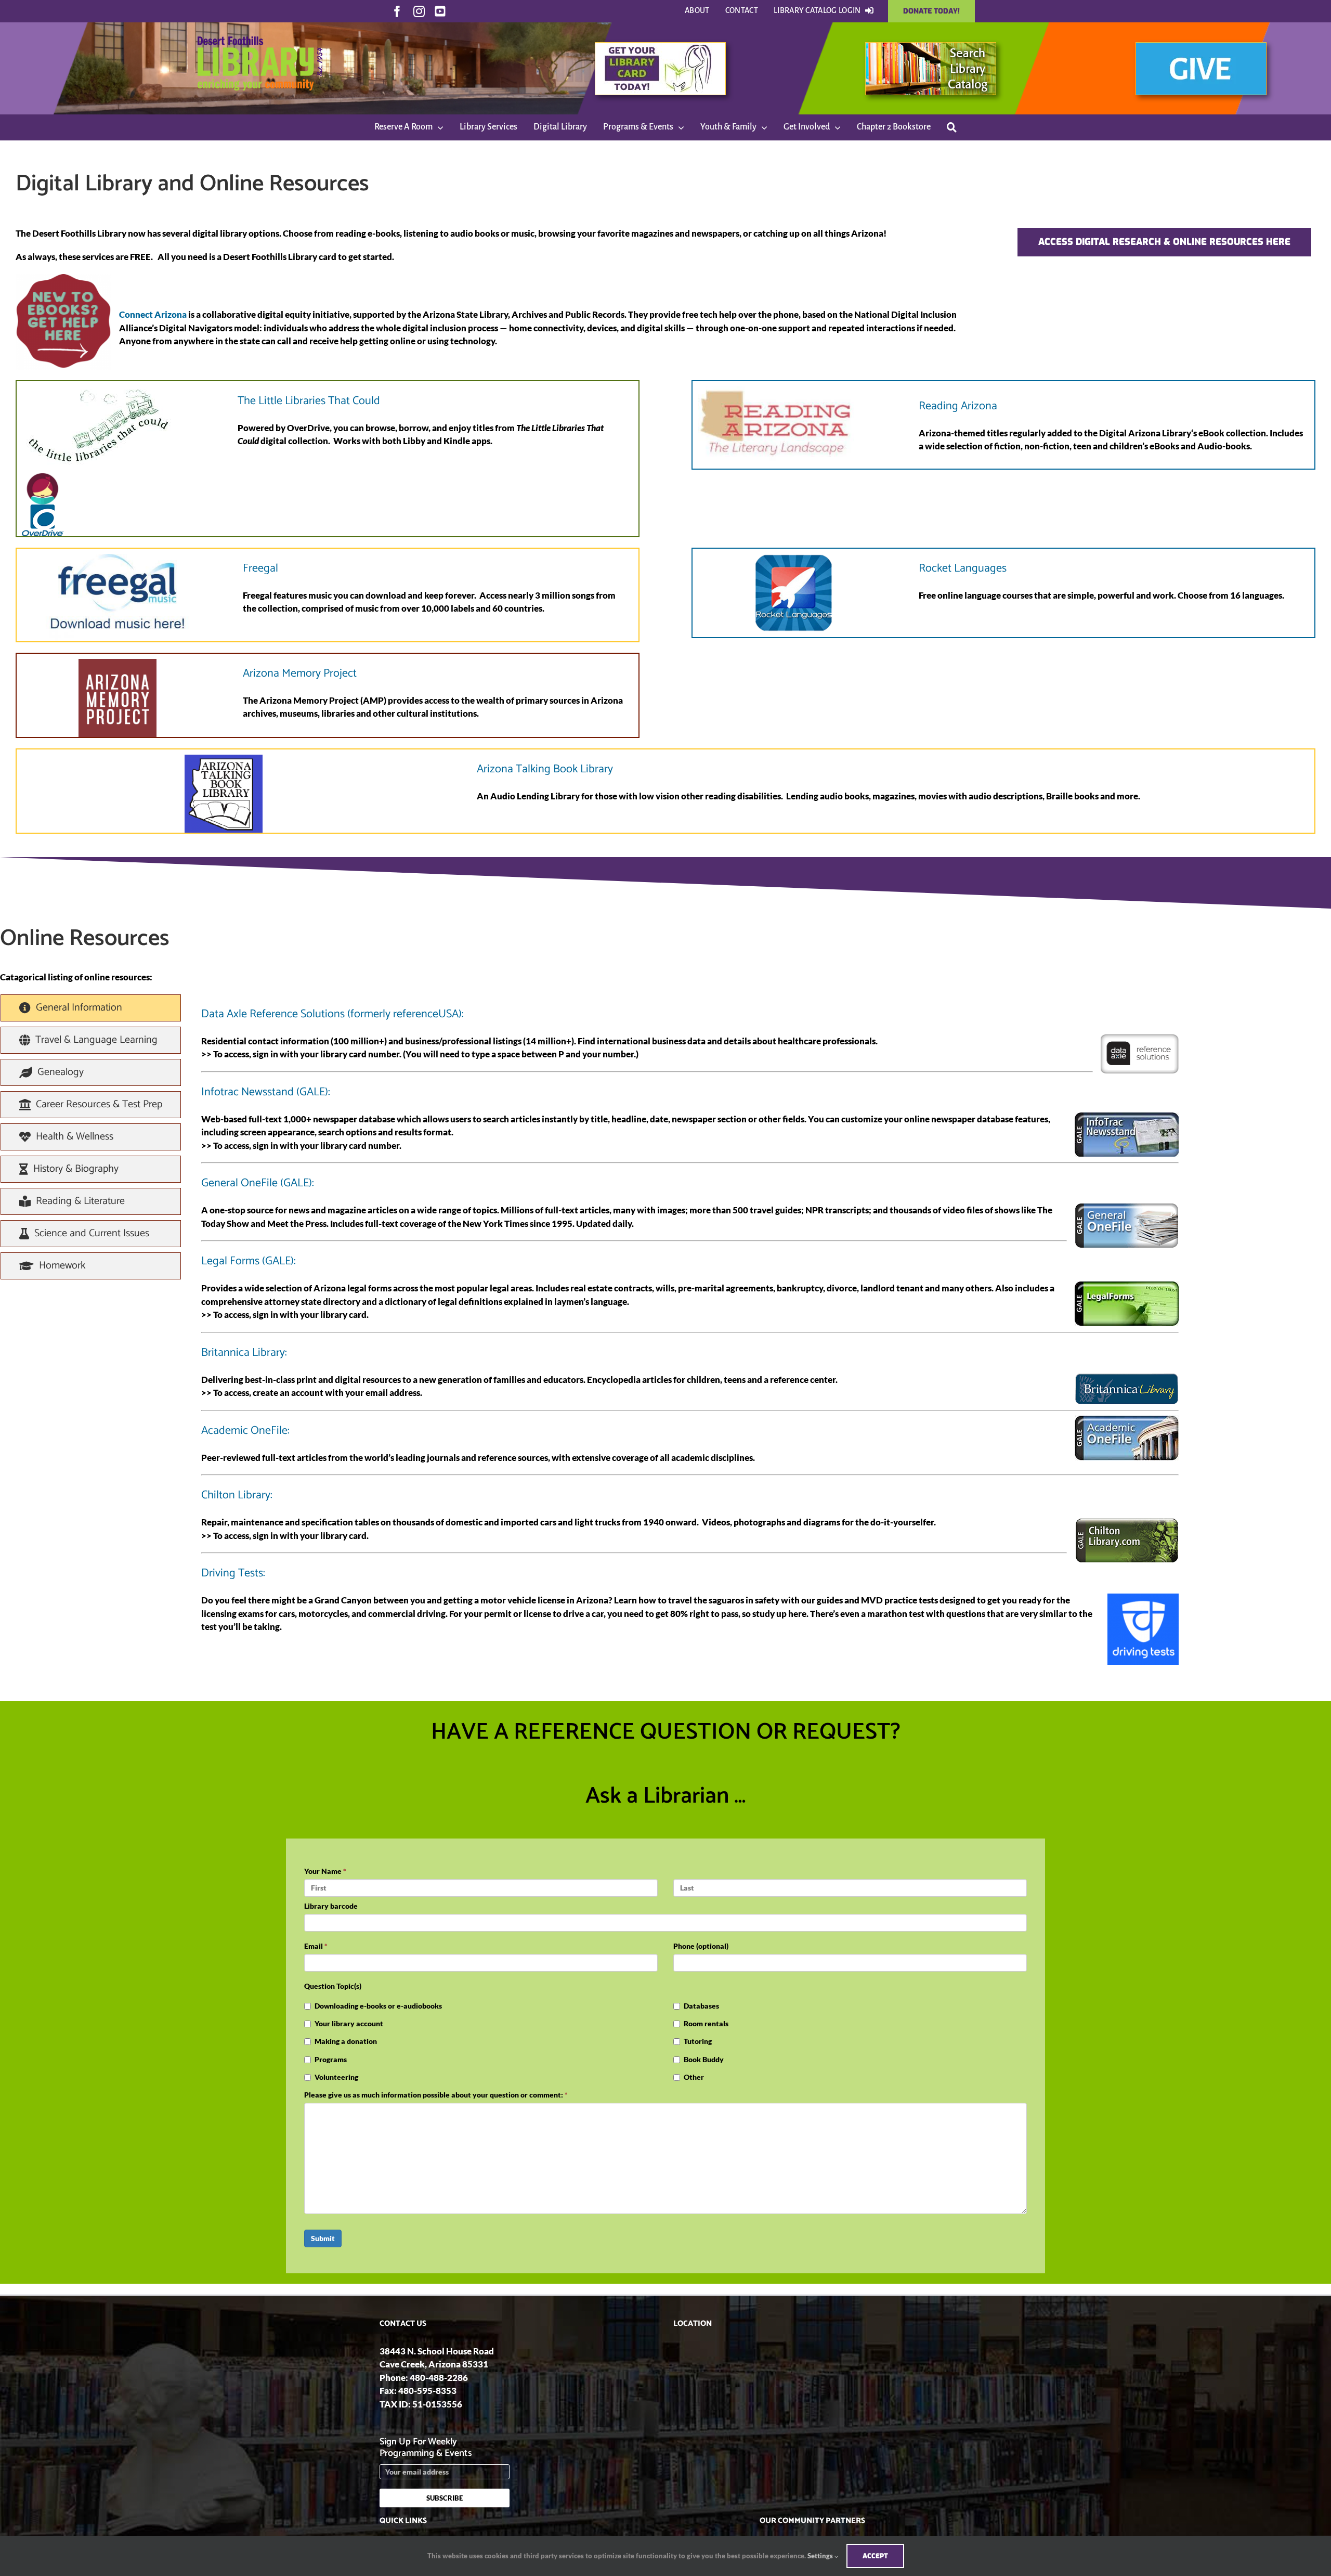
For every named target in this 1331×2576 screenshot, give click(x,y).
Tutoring (698, 2041)
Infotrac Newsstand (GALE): (266, 1092)
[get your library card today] (660, 47)
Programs (331, 2059)
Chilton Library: (237, 1495)
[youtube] (440, 11)
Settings (821, 2556)
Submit (323, 2238)
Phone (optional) (701, 1946)
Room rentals (706, 2023)
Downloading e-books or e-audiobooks (378, 2006)
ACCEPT (875, 2556)
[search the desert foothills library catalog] (931, 47)
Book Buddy (704, 2059)
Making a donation (346, 2041)
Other (694, 2077)
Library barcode (331, 1906)
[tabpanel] (690, 1330)
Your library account (349, 2023)
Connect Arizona (153, 314)
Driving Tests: (233, 1573)
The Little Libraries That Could (309, 401)
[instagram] (419, 11)
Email (316, 1946)
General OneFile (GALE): (258, 1183)
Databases (701, 2006)
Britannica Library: (244, 1353)
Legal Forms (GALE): (249, 1261)
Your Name (325, 1871)
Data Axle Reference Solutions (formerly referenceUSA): (332, 1014)
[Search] (952, 127)
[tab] (91, 1008)
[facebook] (397, 11)
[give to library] (1201, 47)
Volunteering (336, 2077)
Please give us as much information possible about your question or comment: (436, 2095)
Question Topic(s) (333, 1986)
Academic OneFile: (245, 1431)
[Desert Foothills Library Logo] (260, 27)
